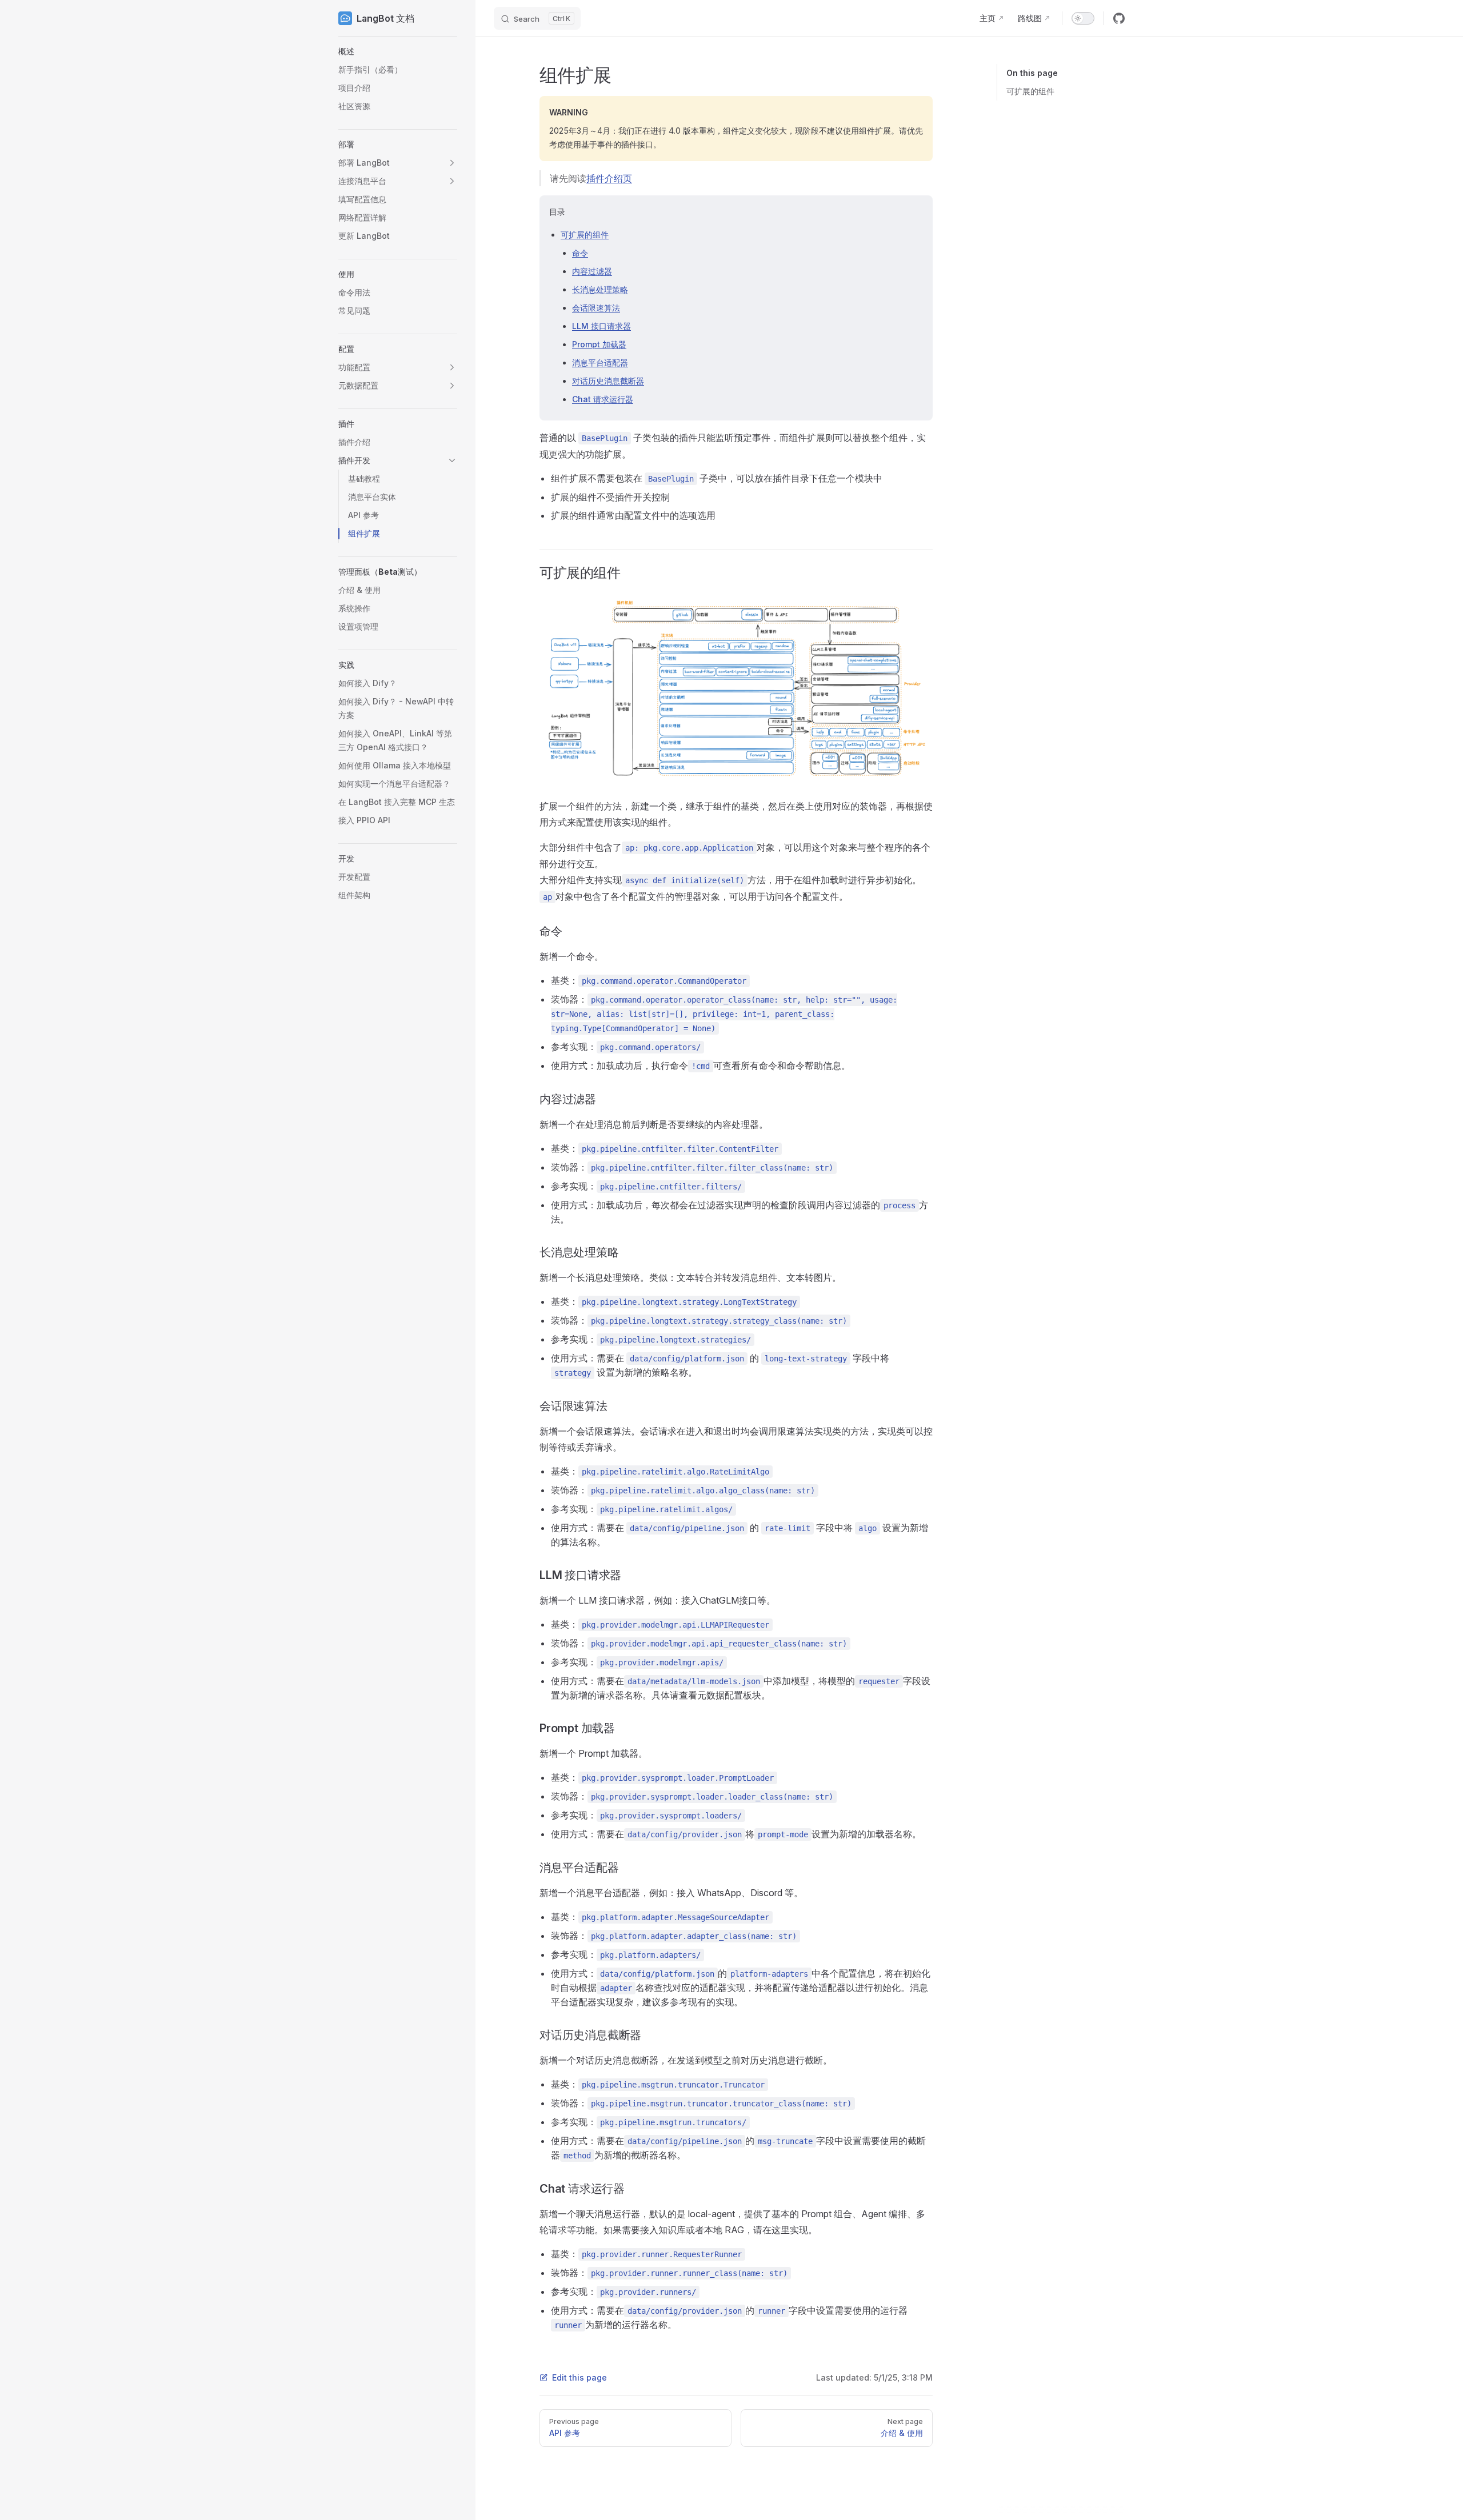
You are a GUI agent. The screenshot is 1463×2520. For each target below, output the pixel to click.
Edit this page (579, 2377)
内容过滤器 (592, 271)
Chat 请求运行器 (603, 399)
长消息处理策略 (600, 289)
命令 (580, 253)
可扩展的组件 (1030, 91)
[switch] (1083, 18)
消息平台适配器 (600, 362)
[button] (398, 51)
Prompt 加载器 (599, 344)
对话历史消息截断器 (608, 381)
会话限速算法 (596, 308)
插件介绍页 (609, 178)
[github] (1119, 18)
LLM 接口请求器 (601, 326)
